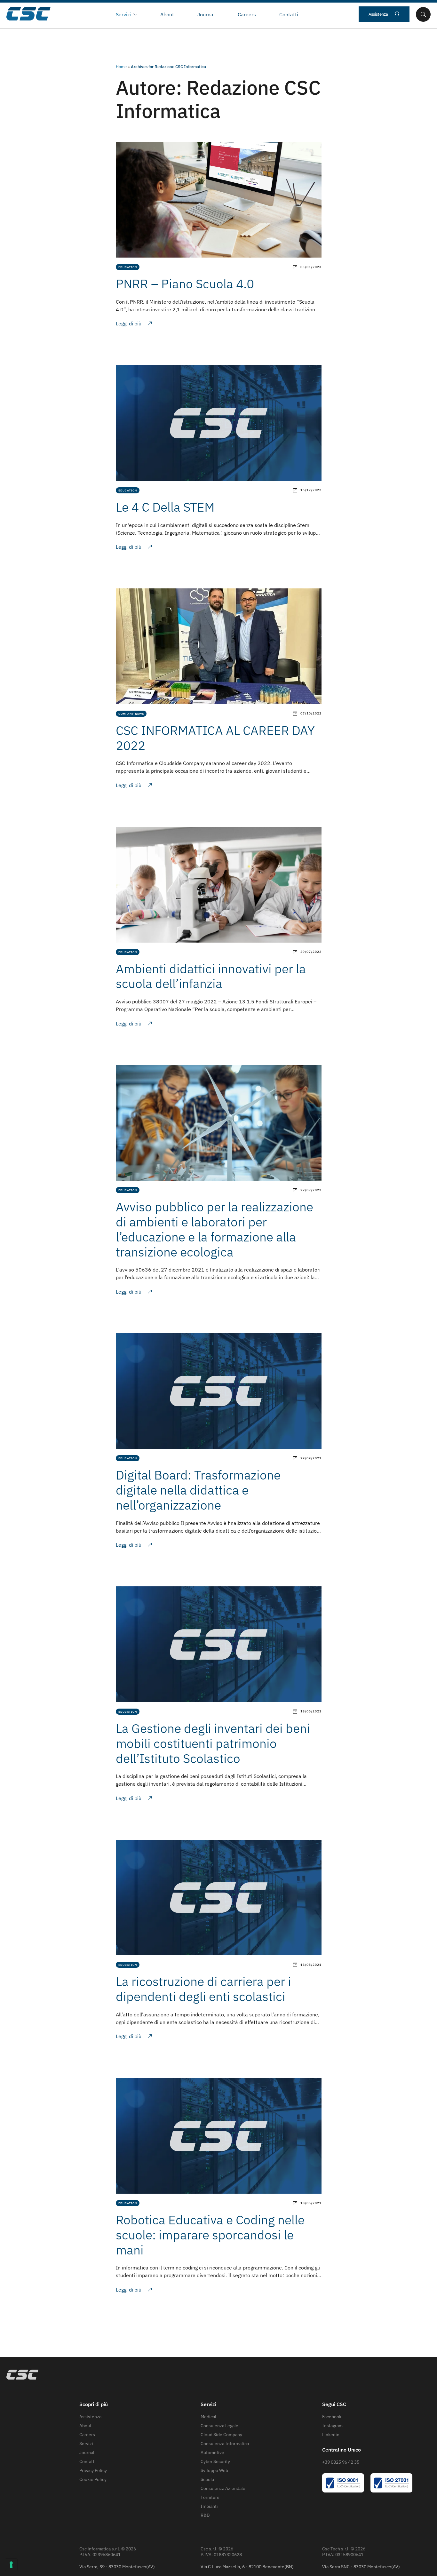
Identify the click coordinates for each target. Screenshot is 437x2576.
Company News (131, 714)
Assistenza (378, 14)
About (167, 14)
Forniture (210, 2497)
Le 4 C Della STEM (165, 507)
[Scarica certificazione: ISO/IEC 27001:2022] (391, 2491)
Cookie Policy (93, 2479)
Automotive (212, 2452)
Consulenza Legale (219, 2426)
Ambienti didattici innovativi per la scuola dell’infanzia (211, 976)
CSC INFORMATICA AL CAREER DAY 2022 (215, 738)
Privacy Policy (93, 2470)
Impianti (209, 2506)
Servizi (86, 2444)
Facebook (332, 2417)
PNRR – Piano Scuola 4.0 (185, 284)
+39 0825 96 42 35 (341, 2462)
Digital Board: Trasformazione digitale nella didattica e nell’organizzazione (198, 1490)
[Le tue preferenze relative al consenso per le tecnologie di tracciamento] (11, 2565)
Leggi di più (129, 323)
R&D (205, 2515)
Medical (208, 2417)
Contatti (289, 14)
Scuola (207, 2479)
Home (121, 67)
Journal (206, 14)
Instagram (332, 2426)
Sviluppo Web (214, 2470)
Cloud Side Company (221, 2435)
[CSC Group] (55, 14)
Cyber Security (215, 2461)
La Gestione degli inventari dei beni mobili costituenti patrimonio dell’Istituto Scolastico (213, 1743)
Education (128, 267)
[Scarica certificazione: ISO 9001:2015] (343, 2491)
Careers (247, 14)
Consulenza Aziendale (223, 2488)
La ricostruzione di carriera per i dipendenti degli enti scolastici (203, 1989)
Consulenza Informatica (225, 2444)
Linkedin (331, 2435)
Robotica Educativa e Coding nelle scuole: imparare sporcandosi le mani (210, 2235)
